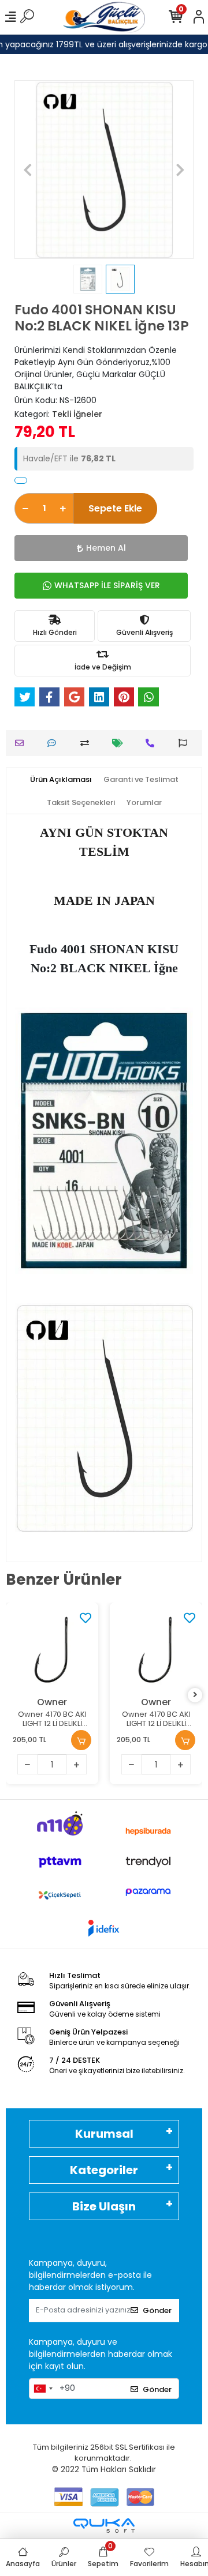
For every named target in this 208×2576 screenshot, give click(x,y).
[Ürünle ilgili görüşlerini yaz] (55, 743)
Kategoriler (104, 2170)
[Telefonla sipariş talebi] (153, 743)
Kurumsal (104, 2134)
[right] (195, 1695)
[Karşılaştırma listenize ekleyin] (88, 743)
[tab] (61, 780)
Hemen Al (106, 548)
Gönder (157, 2310)
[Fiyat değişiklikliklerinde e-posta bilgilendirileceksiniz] (120, 743)
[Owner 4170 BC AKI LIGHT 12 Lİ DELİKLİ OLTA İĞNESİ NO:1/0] (52, 1649)
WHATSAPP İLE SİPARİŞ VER (107, 585)
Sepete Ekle (115, 508)
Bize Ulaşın (104, 2206)
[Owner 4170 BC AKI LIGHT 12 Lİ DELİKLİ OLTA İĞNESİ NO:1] (156, 1649)
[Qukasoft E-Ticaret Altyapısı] (104, 2526)
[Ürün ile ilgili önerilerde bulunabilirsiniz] (186, 743)
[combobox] (43, 2389)
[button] (28, 170)
